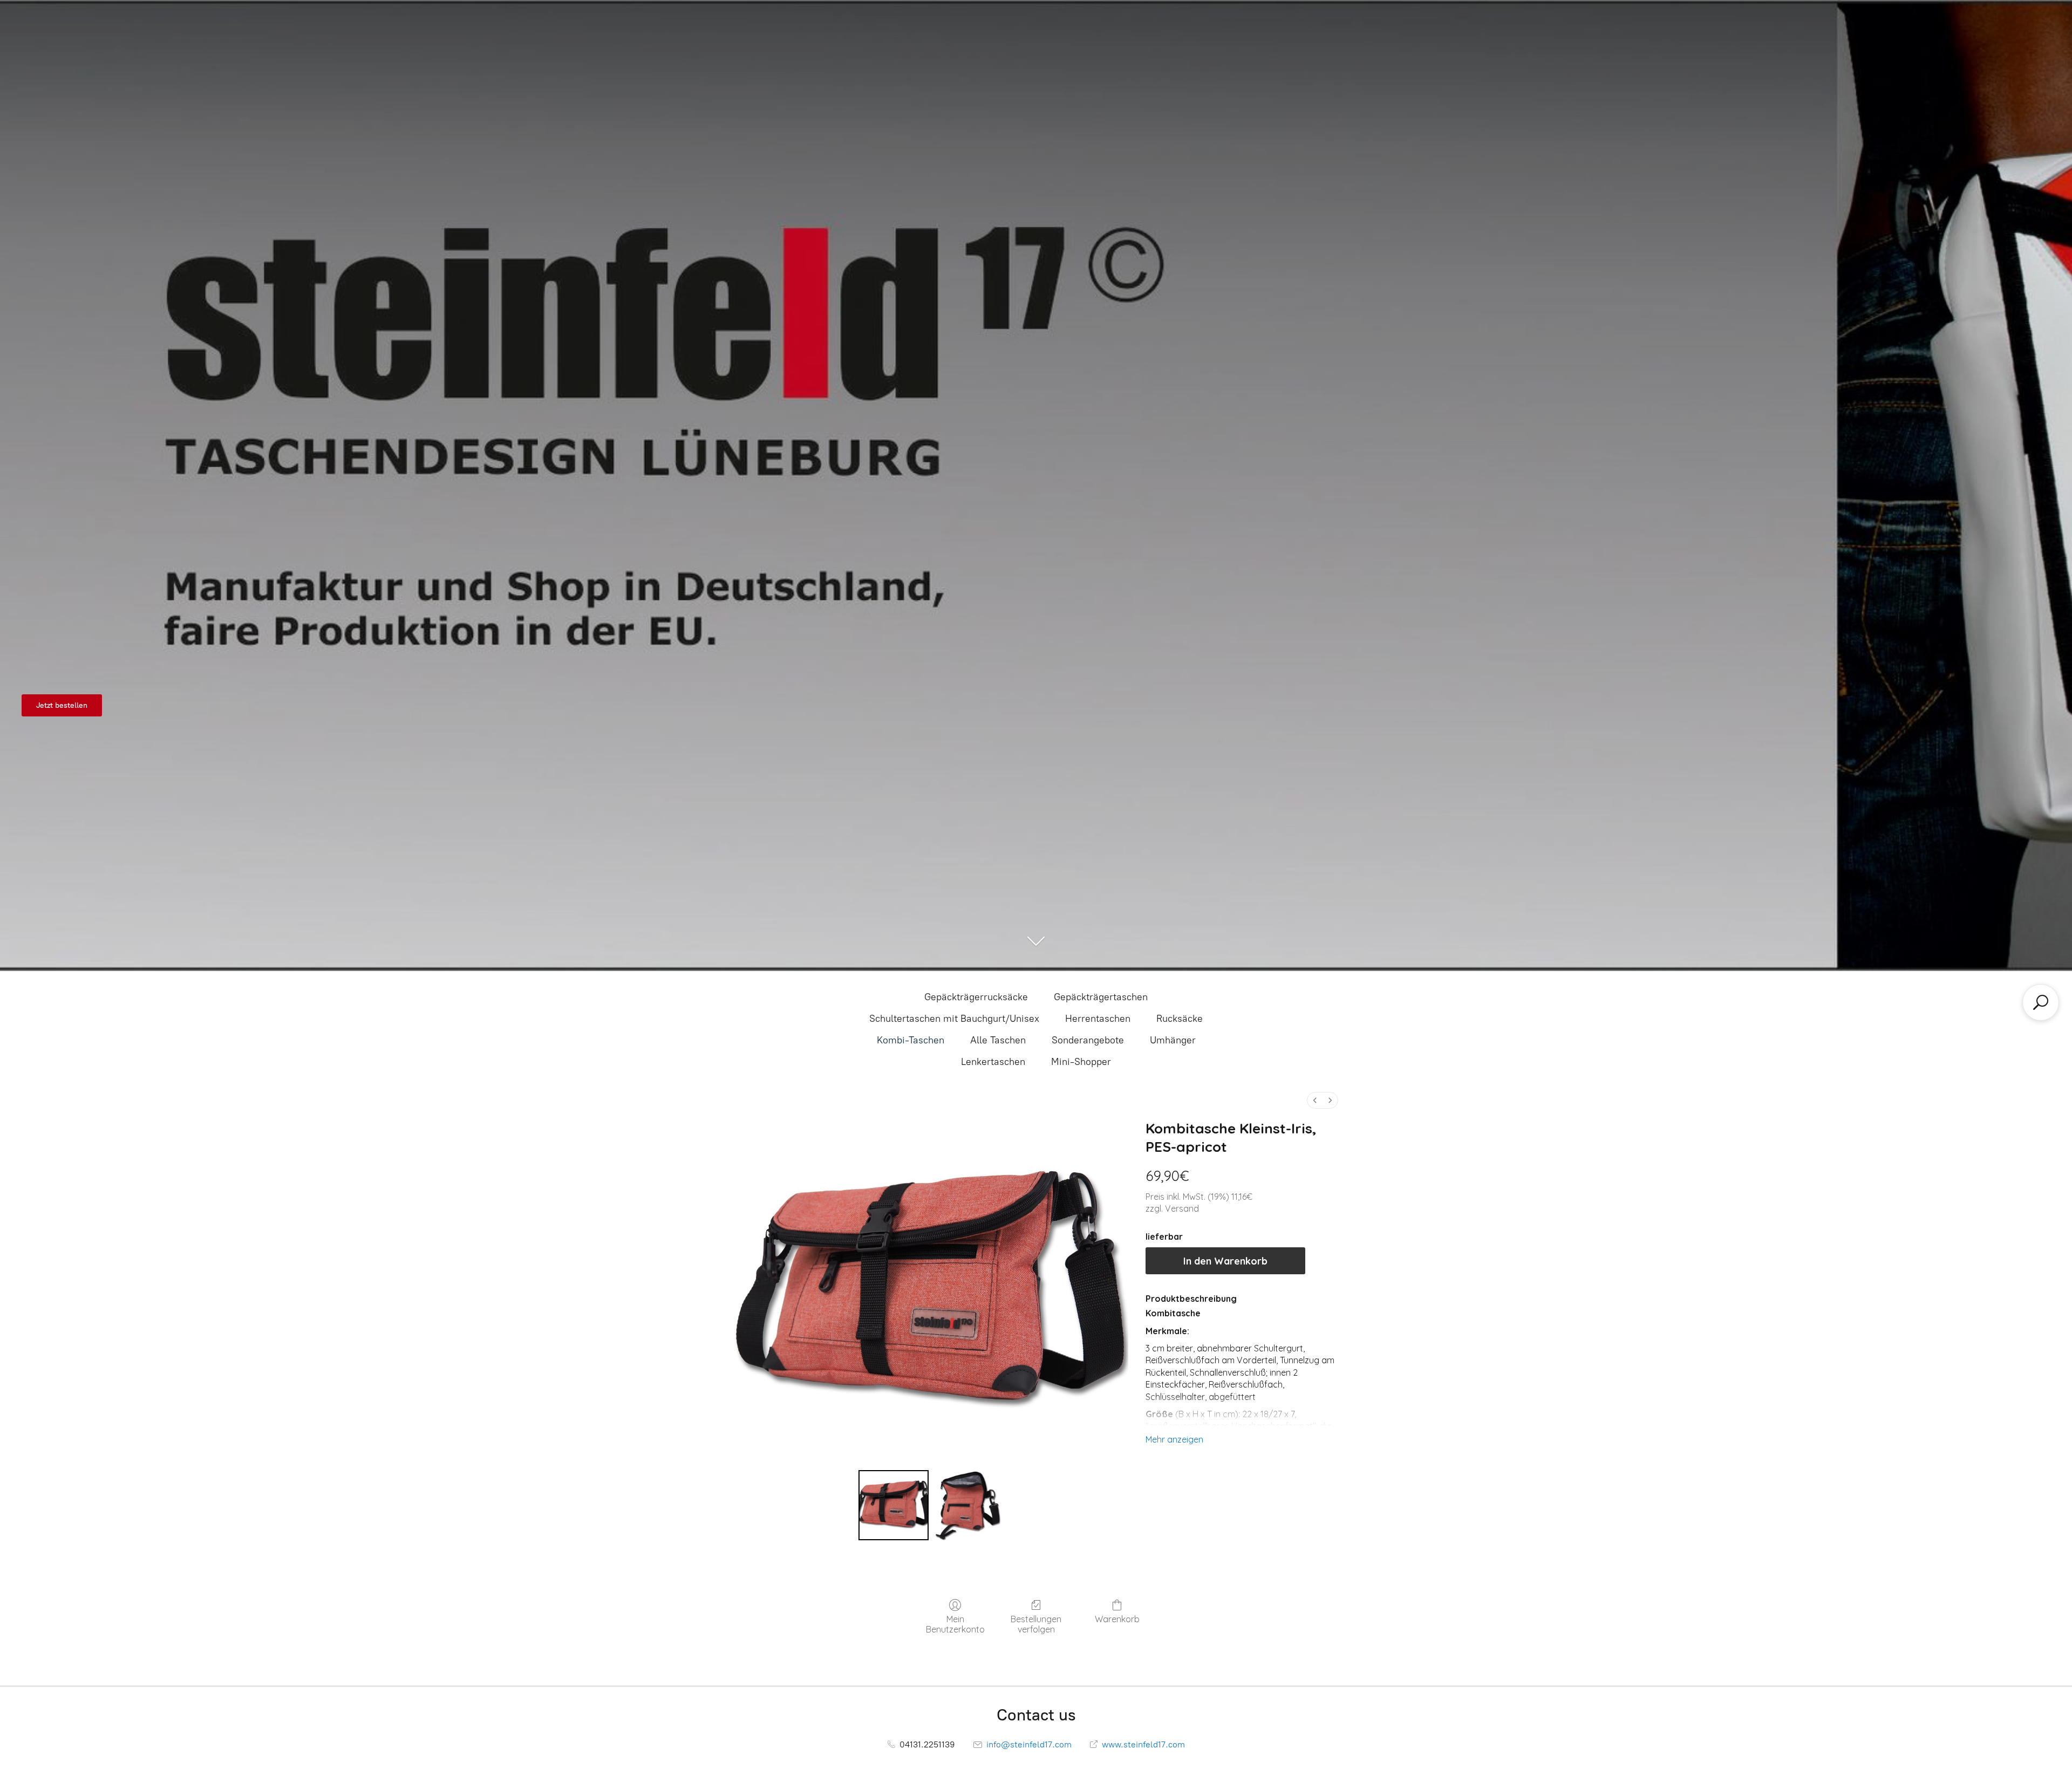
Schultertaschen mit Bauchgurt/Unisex (954, 1019)
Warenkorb (1117, 1619)
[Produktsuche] (2041, 1002)
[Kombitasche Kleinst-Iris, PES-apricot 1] (968, 1505)
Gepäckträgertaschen (1101, 997)
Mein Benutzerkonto (955, 1624)
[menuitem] (1315, 1100)
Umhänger (1173, 1040)
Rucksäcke (1180, 1019)
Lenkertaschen (993, 1062)
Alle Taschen (998, 1040)
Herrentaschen (1098, 1019)
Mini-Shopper (1081, 1062)
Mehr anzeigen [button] (1174, 1439)
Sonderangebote (1088, 1040)
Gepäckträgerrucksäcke (976, 997)
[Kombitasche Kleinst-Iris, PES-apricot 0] (894, 1505)
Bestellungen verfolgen (1036, 1624)
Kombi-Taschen (911, 1040)
